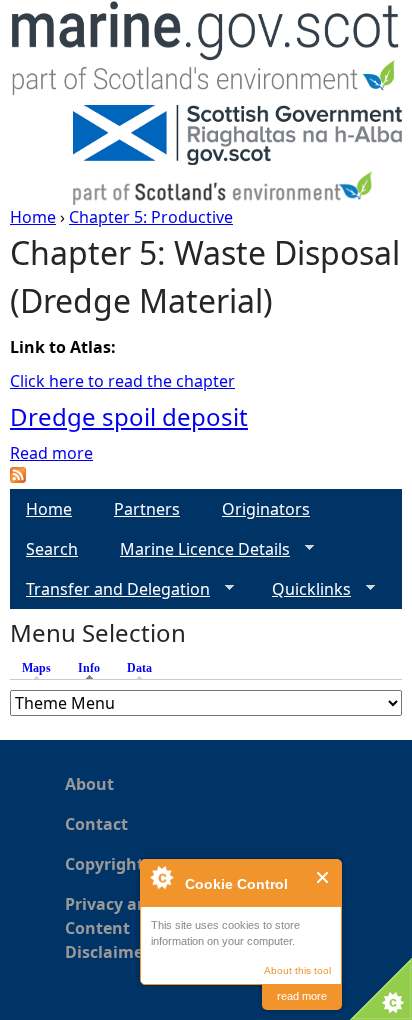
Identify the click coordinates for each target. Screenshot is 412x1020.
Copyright (104, 864)
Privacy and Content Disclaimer (111, 928)
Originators (266, 509)
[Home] (206, 52)
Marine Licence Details (197, 549)
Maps (36, 668)
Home (33, 217)
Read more (51, 453)
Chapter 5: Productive (151, 217)
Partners (147, 509)
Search (52, 549)
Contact (96, 824)
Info (94, 668)
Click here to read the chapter (122, 381)
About (89, 784)
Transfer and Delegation (110, 589)
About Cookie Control (161, 877)
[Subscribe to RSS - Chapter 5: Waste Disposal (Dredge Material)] (18, 477)
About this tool (297, 970)
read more (302, 996)
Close (323, 877)
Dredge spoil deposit (129, 416)
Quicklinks (303, 589)
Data (139, 668)
